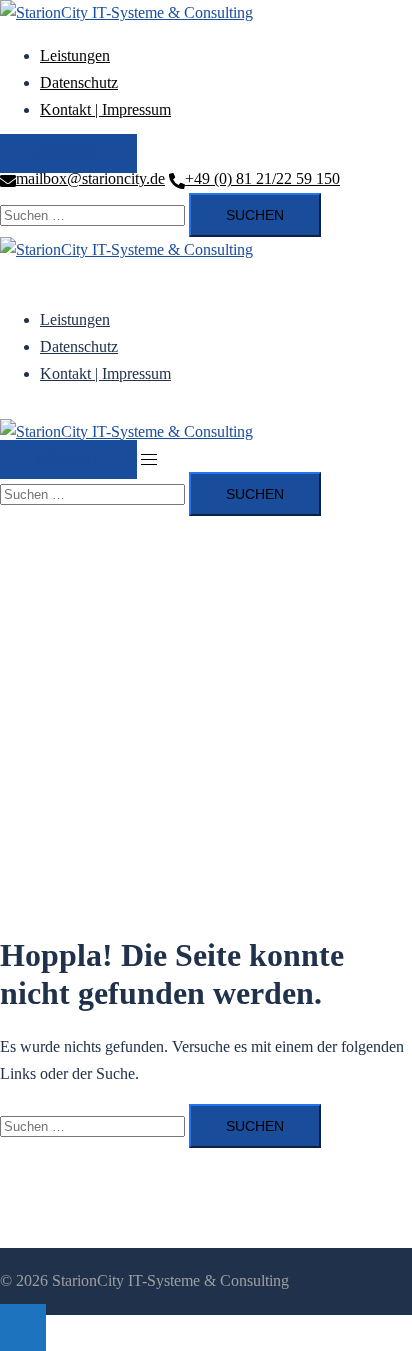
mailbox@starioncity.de (90, 178)
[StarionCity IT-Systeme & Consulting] (126, 12)
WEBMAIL (68, 153)
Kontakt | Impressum (105, 109)
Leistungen (75, 55)
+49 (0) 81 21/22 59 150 (262, 178)
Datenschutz (79, 82)
